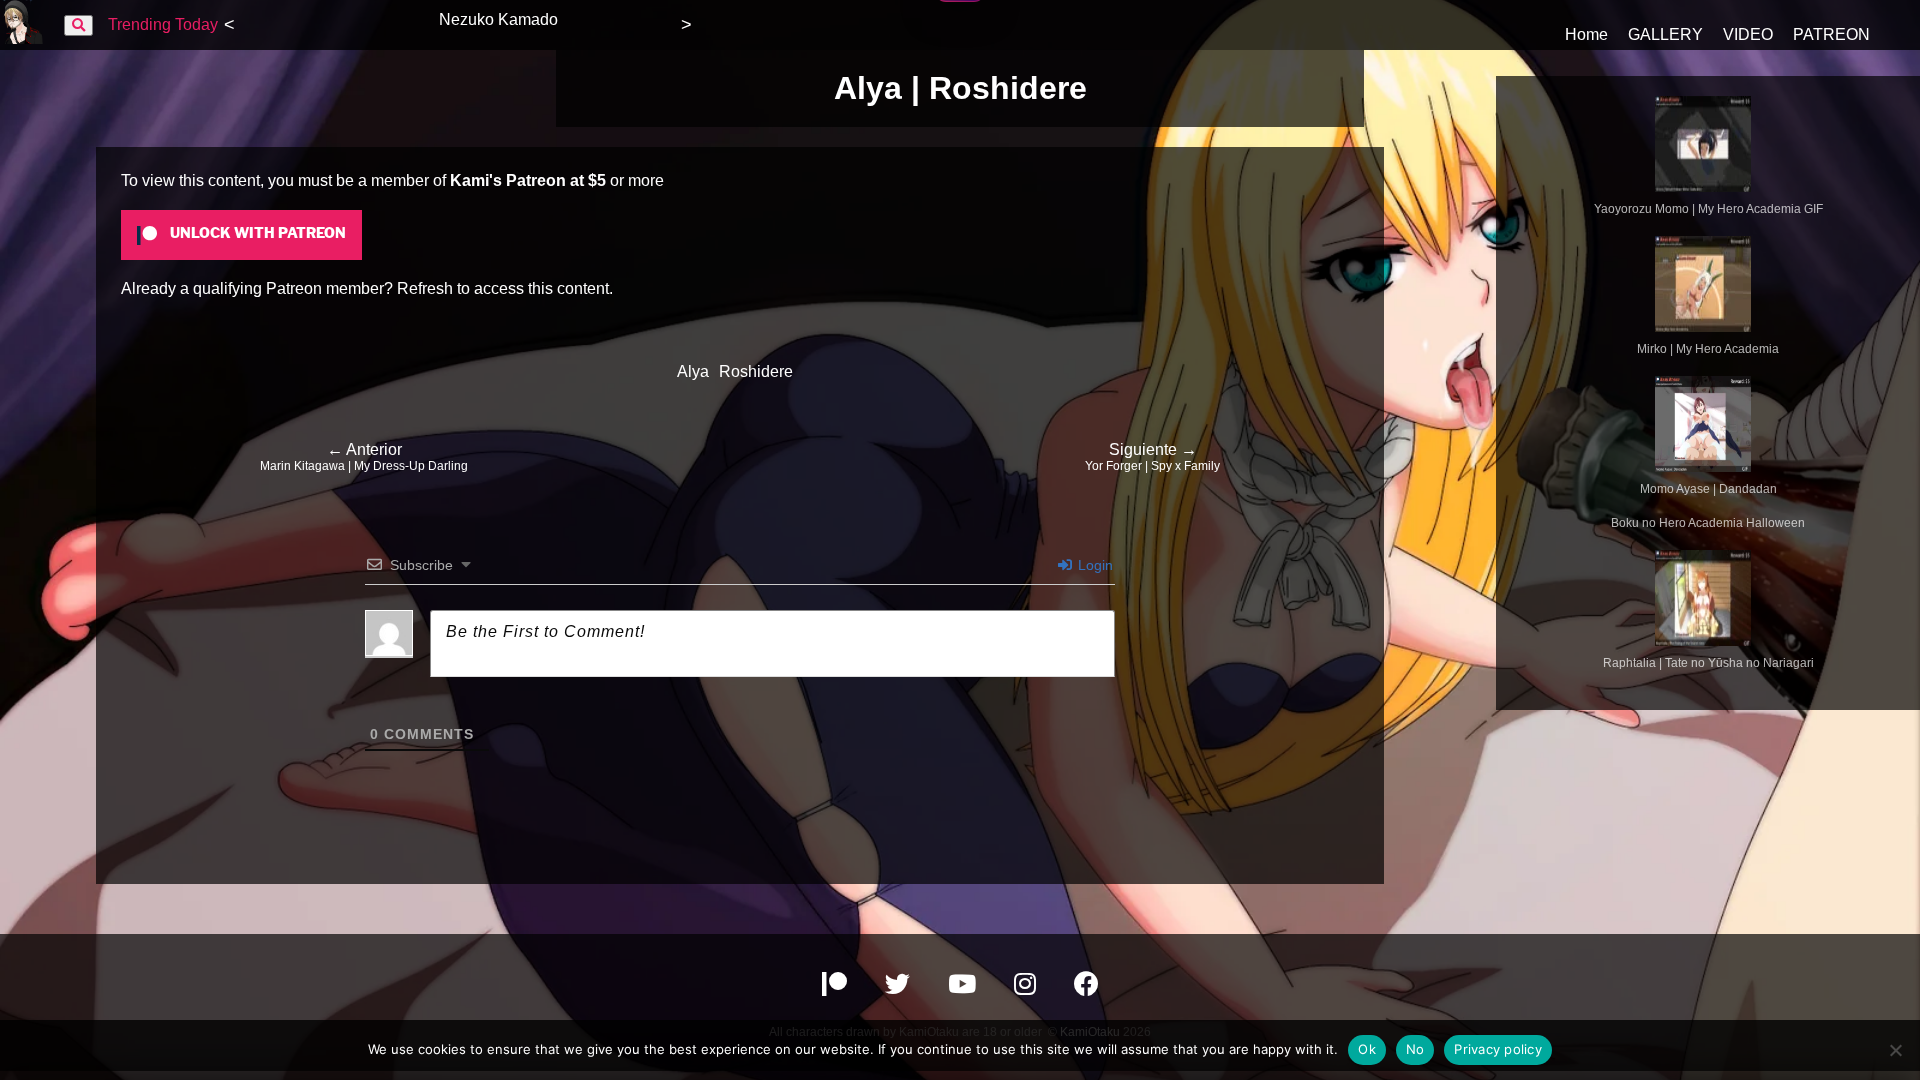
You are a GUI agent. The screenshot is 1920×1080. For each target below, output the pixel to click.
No (1415, 1049)
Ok (1367, 1049)
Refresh (425, 288)
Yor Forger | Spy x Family (1152, 457)
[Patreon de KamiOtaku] (836, 987)
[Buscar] (78, 25)
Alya (693, 371)
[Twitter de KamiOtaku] (899, 987)
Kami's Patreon (508, 180)
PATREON (1831, 34)
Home (1586, 34)
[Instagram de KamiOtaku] (1027, 987)
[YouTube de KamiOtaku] (964, 987)
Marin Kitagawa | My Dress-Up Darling (364, 457)
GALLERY (1665, 34)
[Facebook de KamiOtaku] (1086, 987)
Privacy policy (1498, 1049)
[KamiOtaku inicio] (22, 38)
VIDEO (1748, 34)
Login (1093, 565)
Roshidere (756, 371)
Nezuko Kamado (498, 19)
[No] (1895, 1050)
